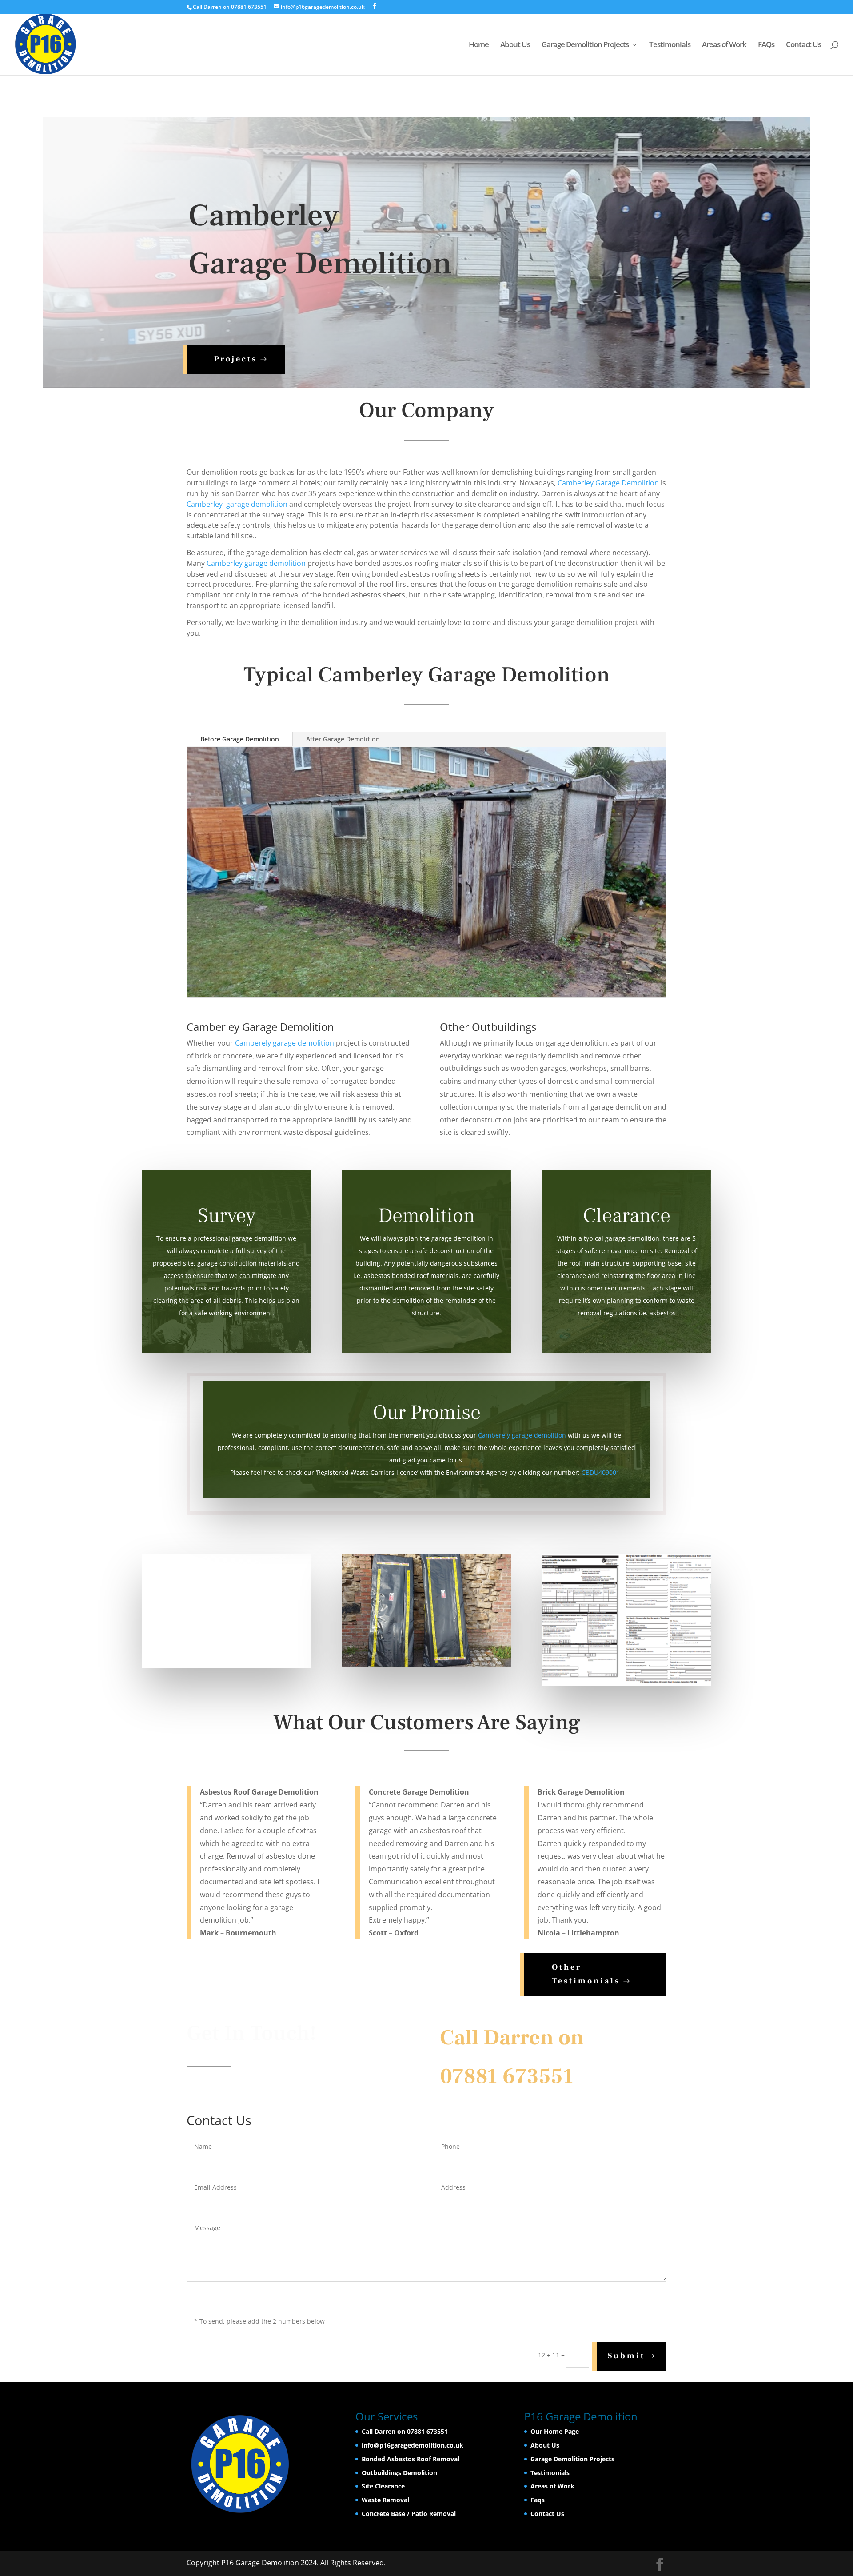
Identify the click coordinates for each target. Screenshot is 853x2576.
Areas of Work (724, 45)
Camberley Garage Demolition (607, 483)
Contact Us (803, 45)
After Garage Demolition (343, 739)
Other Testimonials (586, 1974)
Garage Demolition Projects (585, 45)
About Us (515, 45)
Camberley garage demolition (237, 504)
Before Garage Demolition (240, 739)
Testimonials (670, 45)
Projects (236, 359)
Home (479, 45)
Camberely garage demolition (285, 1043)
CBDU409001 (601, 1472)
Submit (626, 2356)
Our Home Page (555, 2431)
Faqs (538, 2500)
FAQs (766, 45)
